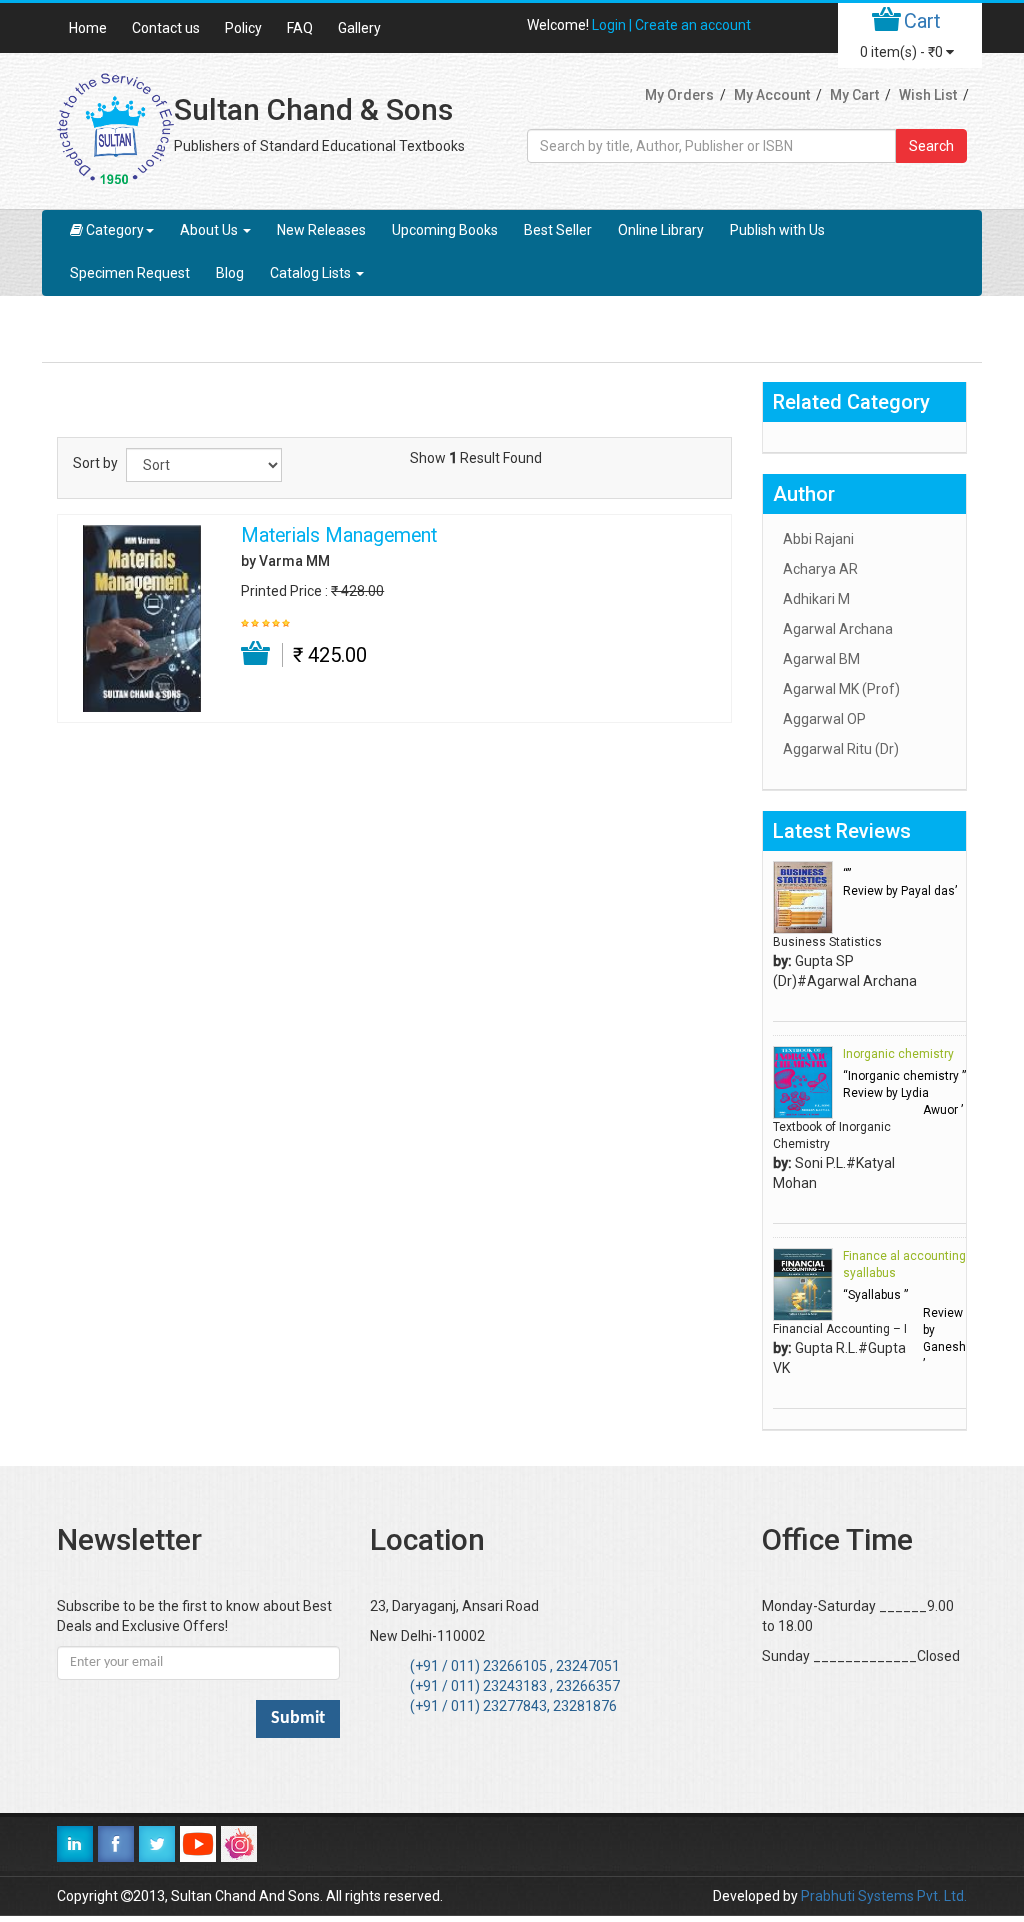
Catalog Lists (312, 273)
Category (115, 230)
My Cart (854, 95)
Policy (243, 28)
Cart (922, 21)
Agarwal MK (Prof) (841, 689)
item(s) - (901, 52)
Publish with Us (777, 230)
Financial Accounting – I (840, 1329)
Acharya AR (820, 569)
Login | (613, 25)
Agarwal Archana (838, 629)
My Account (772, 95)
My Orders (679, 95)
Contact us (166, 28)
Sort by (95, 463)
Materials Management (339, 536)
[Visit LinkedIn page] (75, 1844)
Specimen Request (130, 273)
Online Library (661, 230)
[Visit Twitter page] (157, 1844)
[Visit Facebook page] (116, 1844)
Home (88, 28)
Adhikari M (816, 599)
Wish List (928, 95)
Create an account (693, 25)
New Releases (321, 230)
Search (931, 146)
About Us (210, 230)
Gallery (359, 28)
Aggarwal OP (824, 719)
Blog (230, 273)
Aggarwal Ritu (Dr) (841, 749)
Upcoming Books (445, 230)
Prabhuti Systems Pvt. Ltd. (884, 1896)
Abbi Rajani (818, 539)
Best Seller (558, 230)
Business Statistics (827, 942)
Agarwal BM (821, 659)
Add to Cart (256, 654)
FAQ (300, 28)
